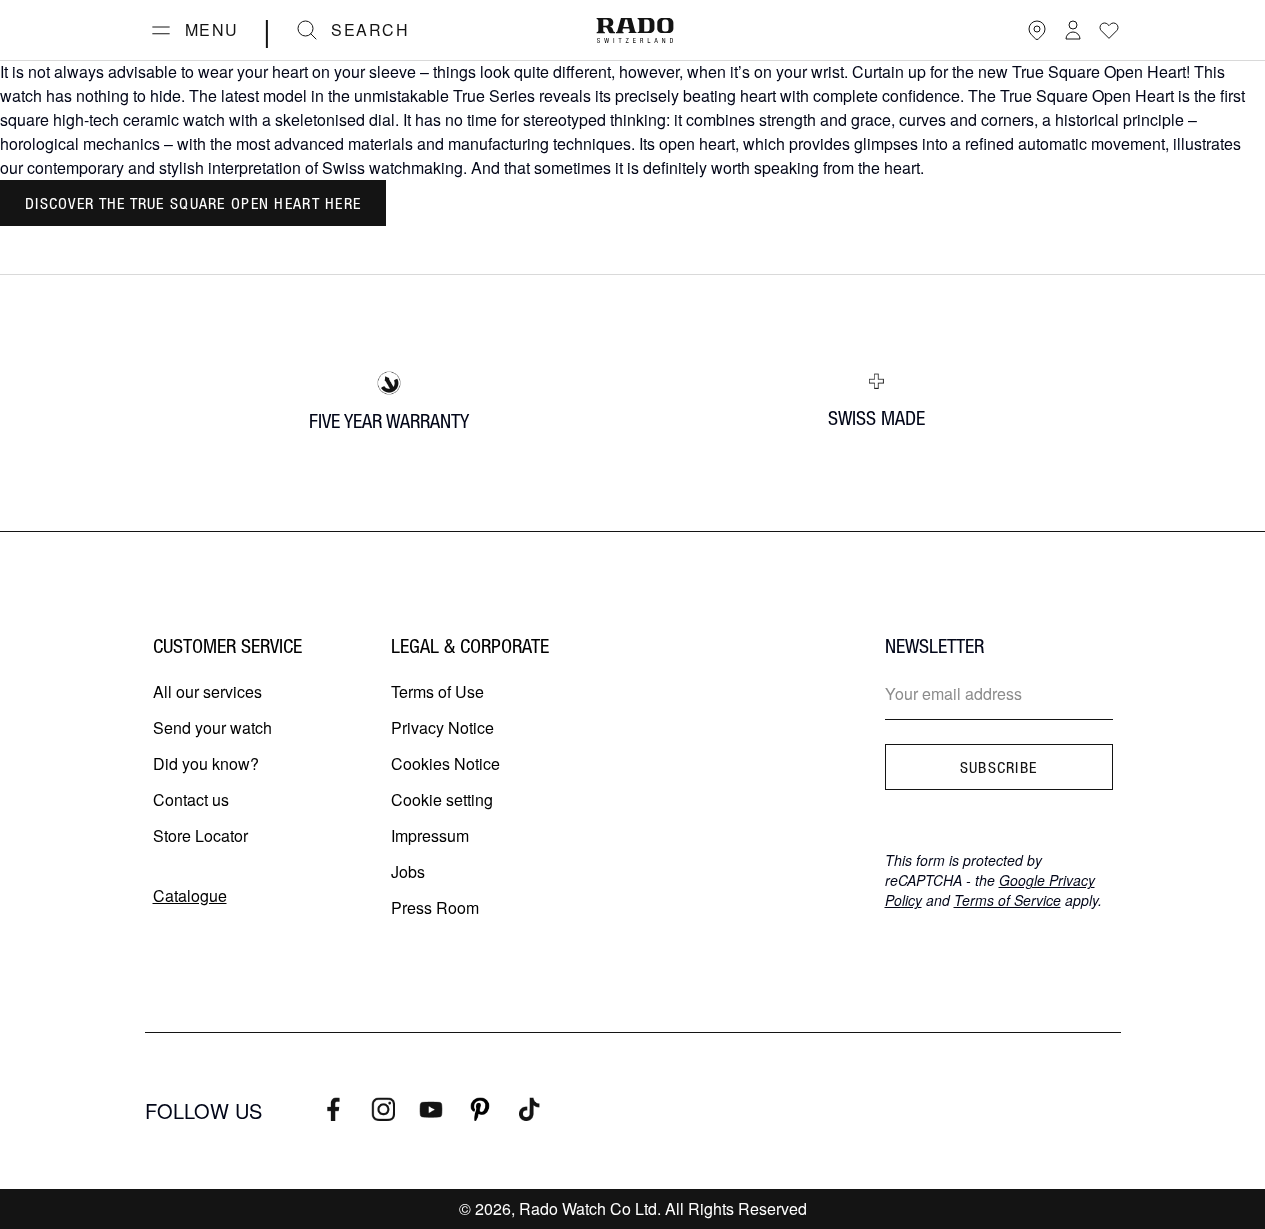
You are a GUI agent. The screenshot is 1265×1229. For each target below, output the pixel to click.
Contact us (191, 799)
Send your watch (212, 727)
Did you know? (206, 763)
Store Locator (200, 835)
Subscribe (999, 767)
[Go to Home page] (635, 30)
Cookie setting (442, 799)
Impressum (430, 835)
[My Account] (1073, 30)
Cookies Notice (445, 763)
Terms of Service (1007, 900)
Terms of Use (437, 691)
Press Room (435, 907)
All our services (207, 691)
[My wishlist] (1109, 30)
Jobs (408, 871)
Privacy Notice (442, 727)
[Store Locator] (1037, 30)
